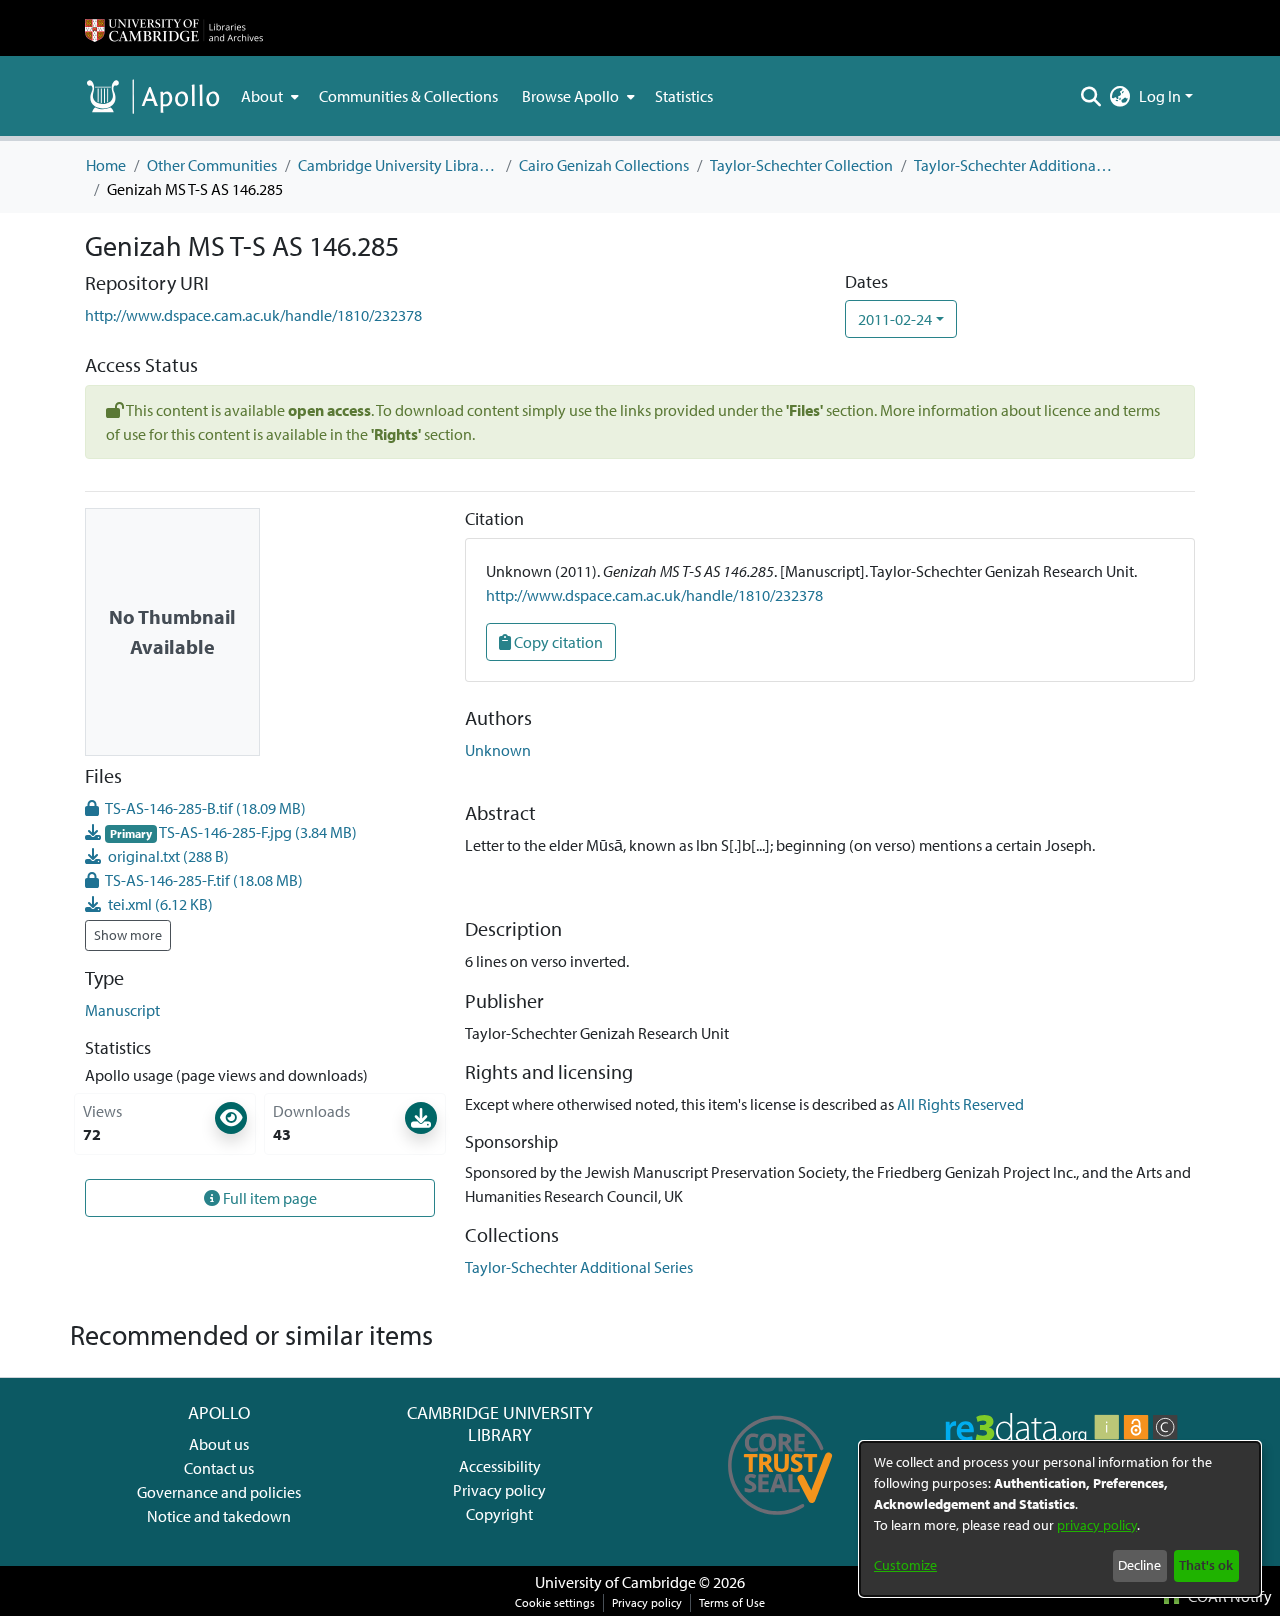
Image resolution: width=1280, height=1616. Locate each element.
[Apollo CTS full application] (780, 1522)
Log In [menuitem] (1160, 96)
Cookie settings (555, 1602)
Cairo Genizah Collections (604, 165)
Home (106, 165)
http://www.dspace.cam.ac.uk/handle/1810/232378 (253, 315)
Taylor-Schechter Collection (801, 165)
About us (219, 1444)
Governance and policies (219, 1492)
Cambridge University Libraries (398, 165)
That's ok (1206, 1565)
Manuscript (122, 1010)
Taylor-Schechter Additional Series (1014, 165)
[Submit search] (1091, 96)
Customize (905, 1565)
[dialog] (1060, 1519)
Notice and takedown (219, 1516)
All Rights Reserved (960, 1104)
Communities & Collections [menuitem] (408, 96)
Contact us (219, 1468)
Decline (1139, 1565)
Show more (128, 935)
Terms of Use (732, 1602)
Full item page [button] (268, 1198)
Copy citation (557, 642)
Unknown (498, 750)
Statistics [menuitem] (684, 96)
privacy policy (1097, 1525)
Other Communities (212, 165)
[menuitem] (268, 96)
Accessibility (500, 1466)
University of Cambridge (615, 1582)
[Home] (174, 28)
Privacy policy (499, 1490)
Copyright (499, 1514)
